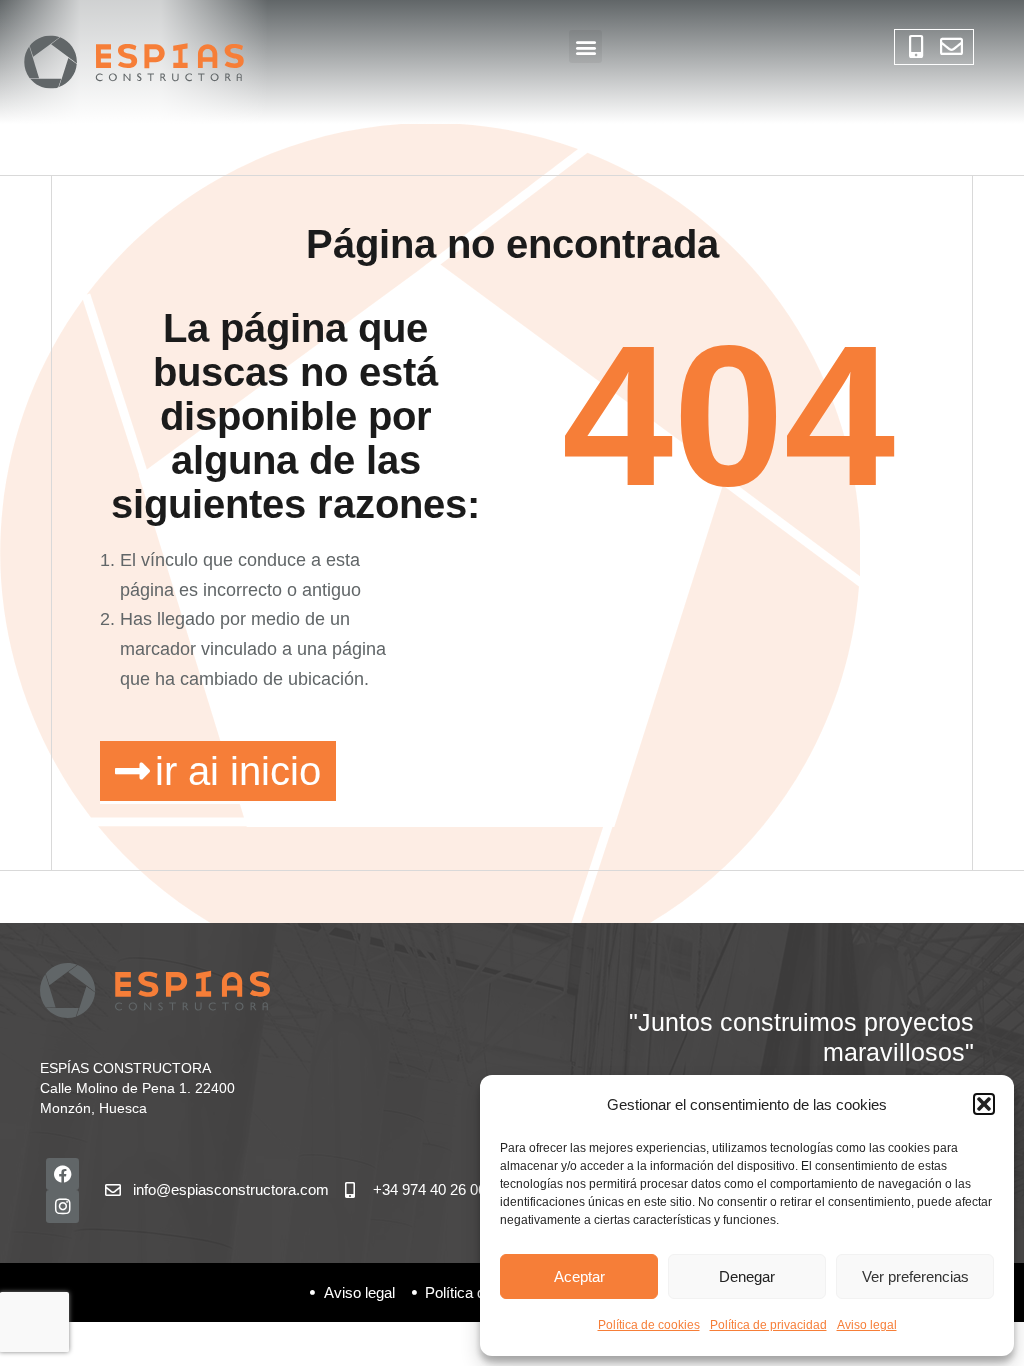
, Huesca (119, 1108)
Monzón (65, 1108)
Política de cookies (649, 1325)
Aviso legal (867, 1325)
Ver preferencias (915, 1276)
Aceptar (579, 1276)
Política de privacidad (768, 1325)
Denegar (747, 1276)
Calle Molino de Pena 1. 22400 (137, 1088)
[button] (984, 1104)
